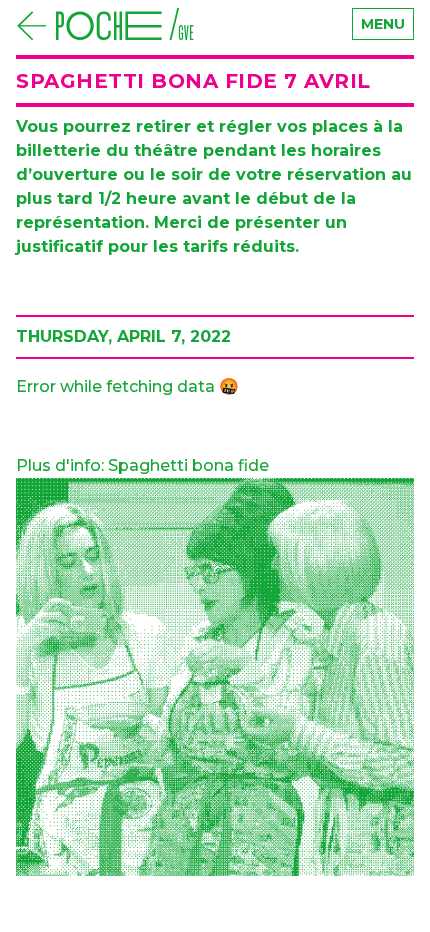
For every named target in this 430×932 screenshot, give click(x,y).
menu (383, 24)
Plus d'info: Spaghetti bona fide (142, 465)
